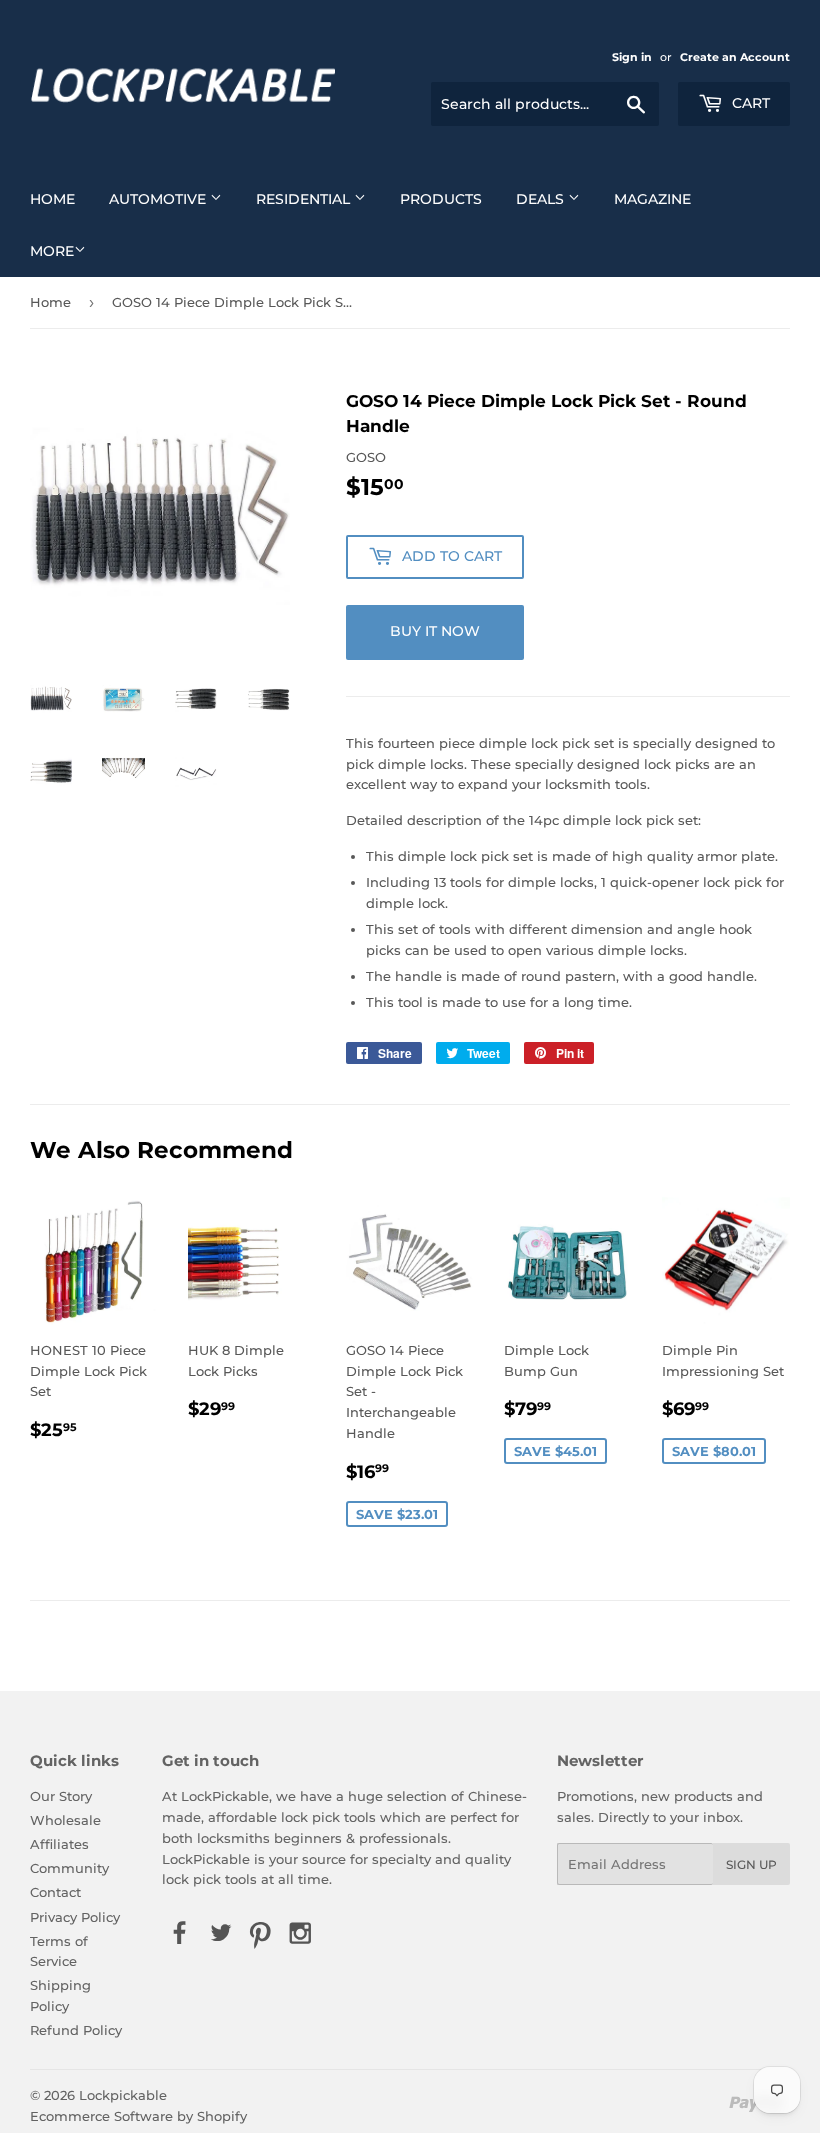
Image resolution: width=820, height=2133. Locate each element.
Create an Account (735, 57)
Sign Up (751, 1864)
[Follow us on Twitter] (220, 1934)
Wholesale (65, 1820)
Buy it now (435, 631)
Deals (542, 199)
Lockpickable (123, 2095)
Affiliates (59, 1844)
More (52, 251)
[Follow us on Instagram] (301, 1934)
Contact (55, 1892)
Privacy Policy (75, 1917)
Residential (305, 199)
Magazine (652, 199)
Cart (749, 103)
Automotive (159, 199)
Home (52, 199)
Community (69, 1868)
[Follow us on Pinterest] (260, 1934)
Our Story (61, 1796)
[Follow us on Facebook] (180, 1934)
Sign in (632, 57)
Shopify (222, 2116)
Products (441, 199)
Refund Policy (76, 2030)
